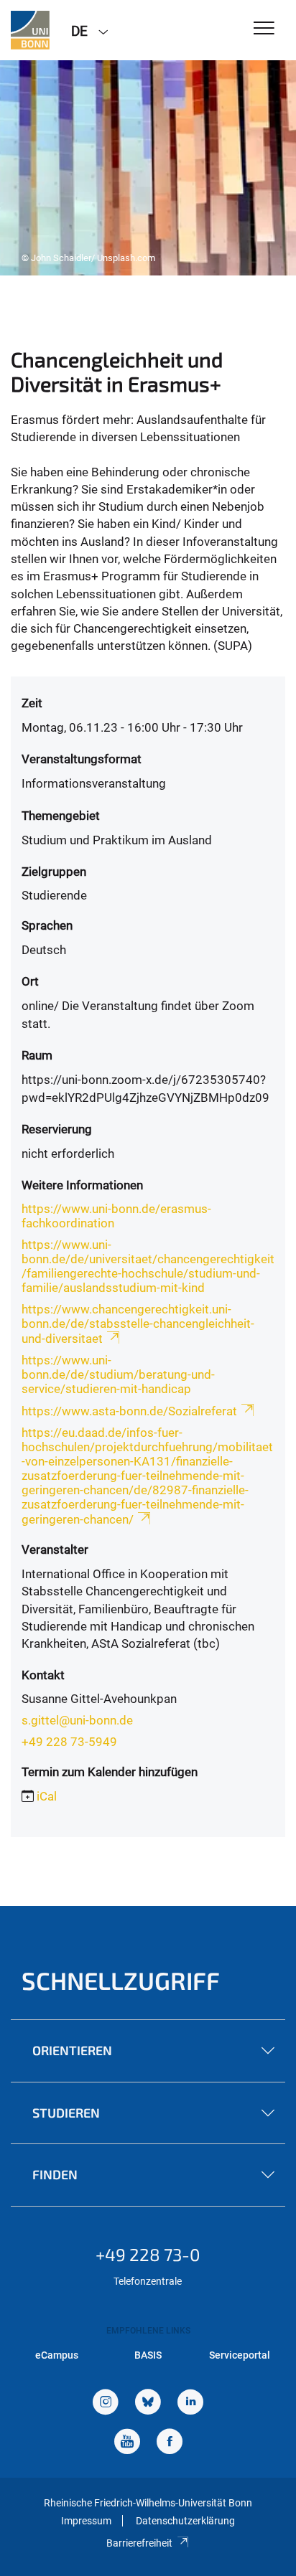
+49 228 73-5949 (69, 1742)
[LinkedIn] (190, 2403)
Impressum (86, 2521)
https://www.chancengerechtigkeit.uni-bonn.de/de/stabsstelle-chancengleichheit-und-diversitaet (138, 1324)
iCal (47, 1796)
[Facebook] (170, 2443)
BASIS (148, 2355)
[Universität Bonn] (30, 30)
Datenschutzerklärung (185, 2521)
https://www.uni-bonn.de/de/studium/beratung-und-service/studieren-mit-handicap (118, 1374)
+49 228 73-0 (148, 2254)
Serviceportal (240, 2355)
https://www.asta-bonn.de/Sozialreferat (129, 1411)
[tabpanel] (148, 168)
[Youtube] (127, 2443)
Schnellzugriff (121, 1980)
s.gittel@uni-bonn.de (77, 1720)
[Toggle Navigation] (264, 29)
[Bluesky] (148, 2403)
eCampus (57, 2355)
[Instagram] (106, 2403)
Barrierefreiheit (139, 2543)
